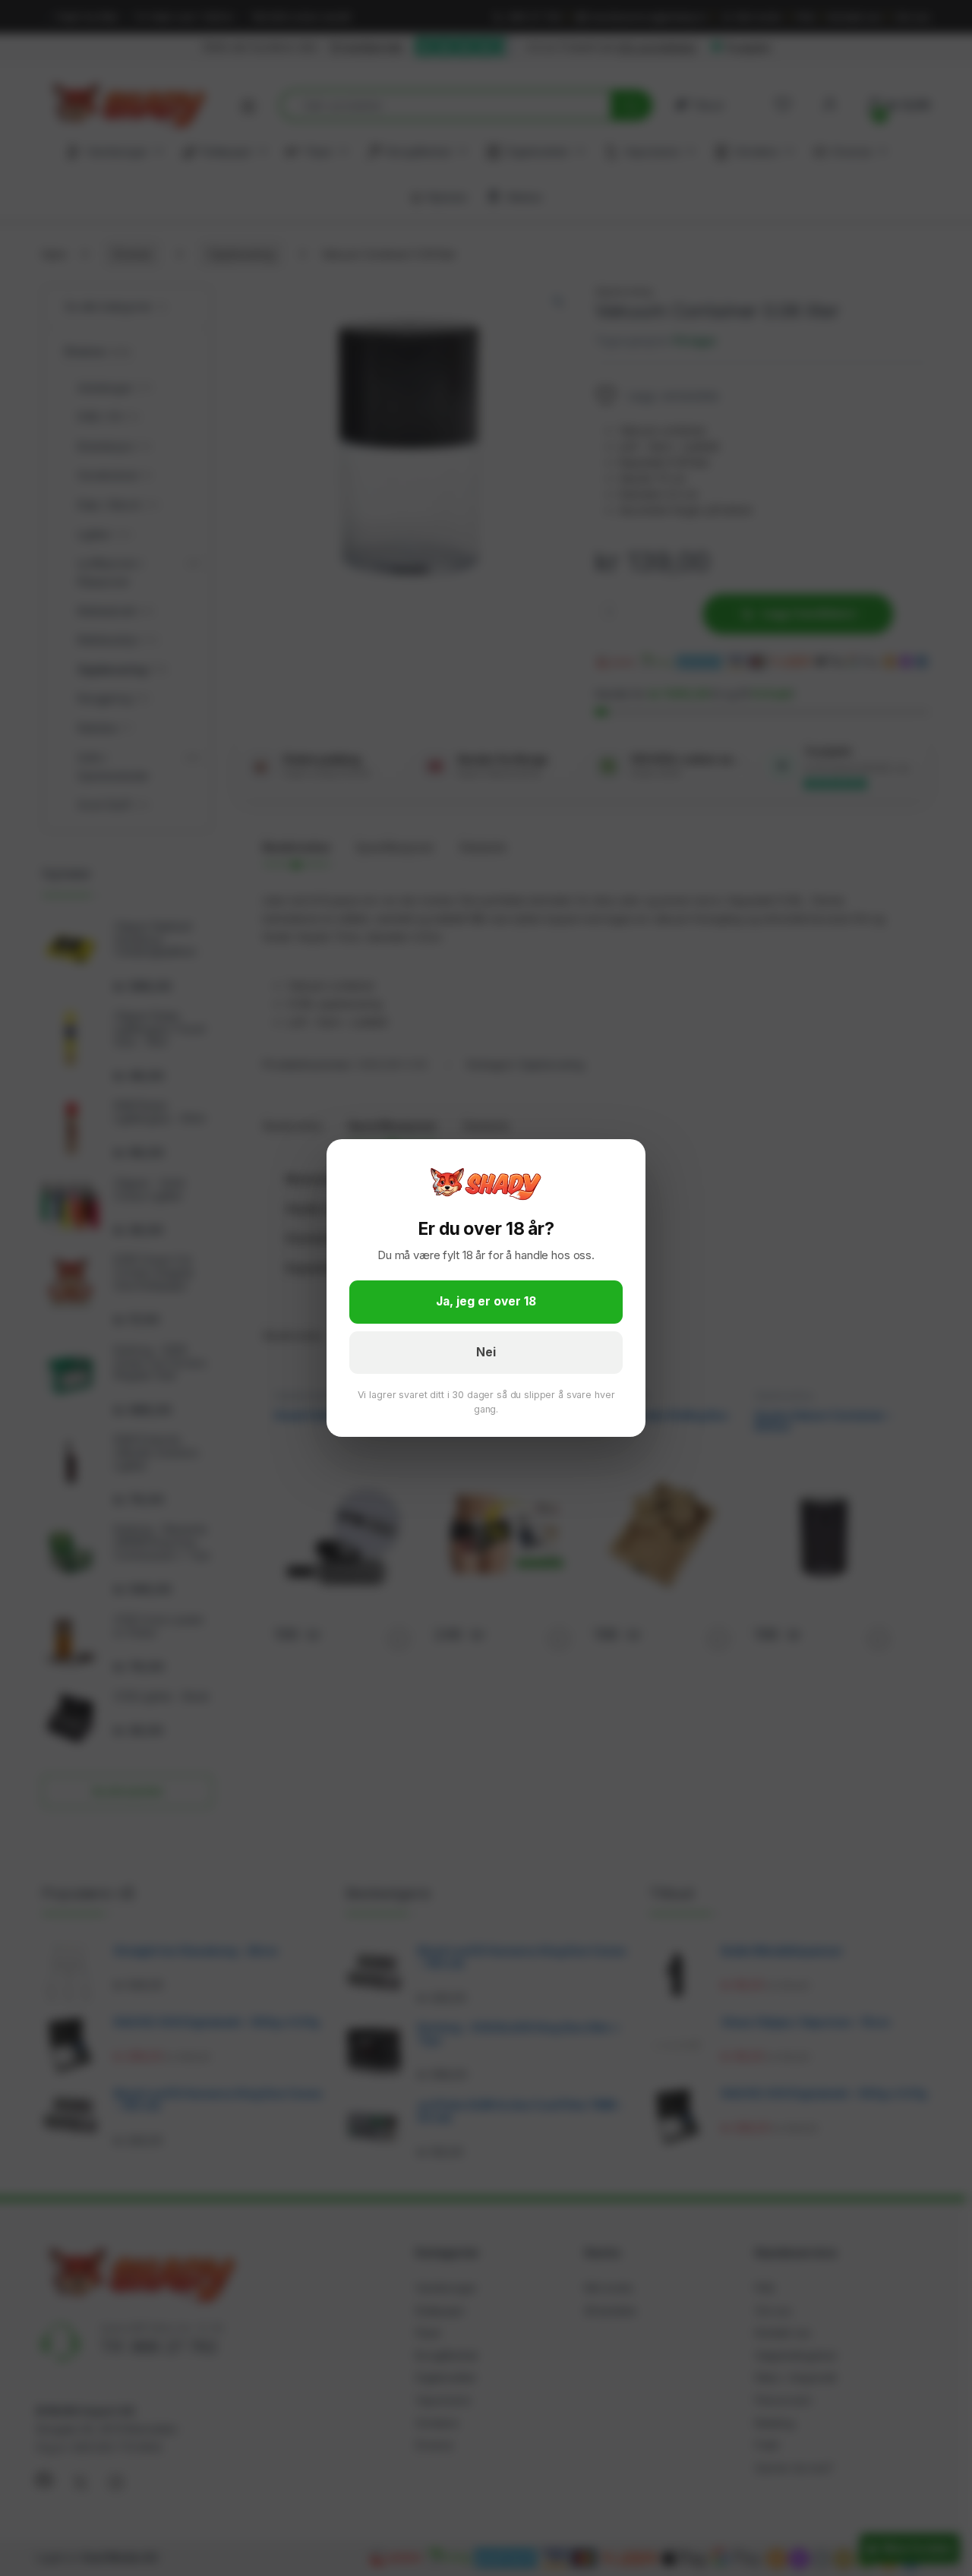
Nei (486, 1352)
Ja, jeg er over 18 (486, 1301)
